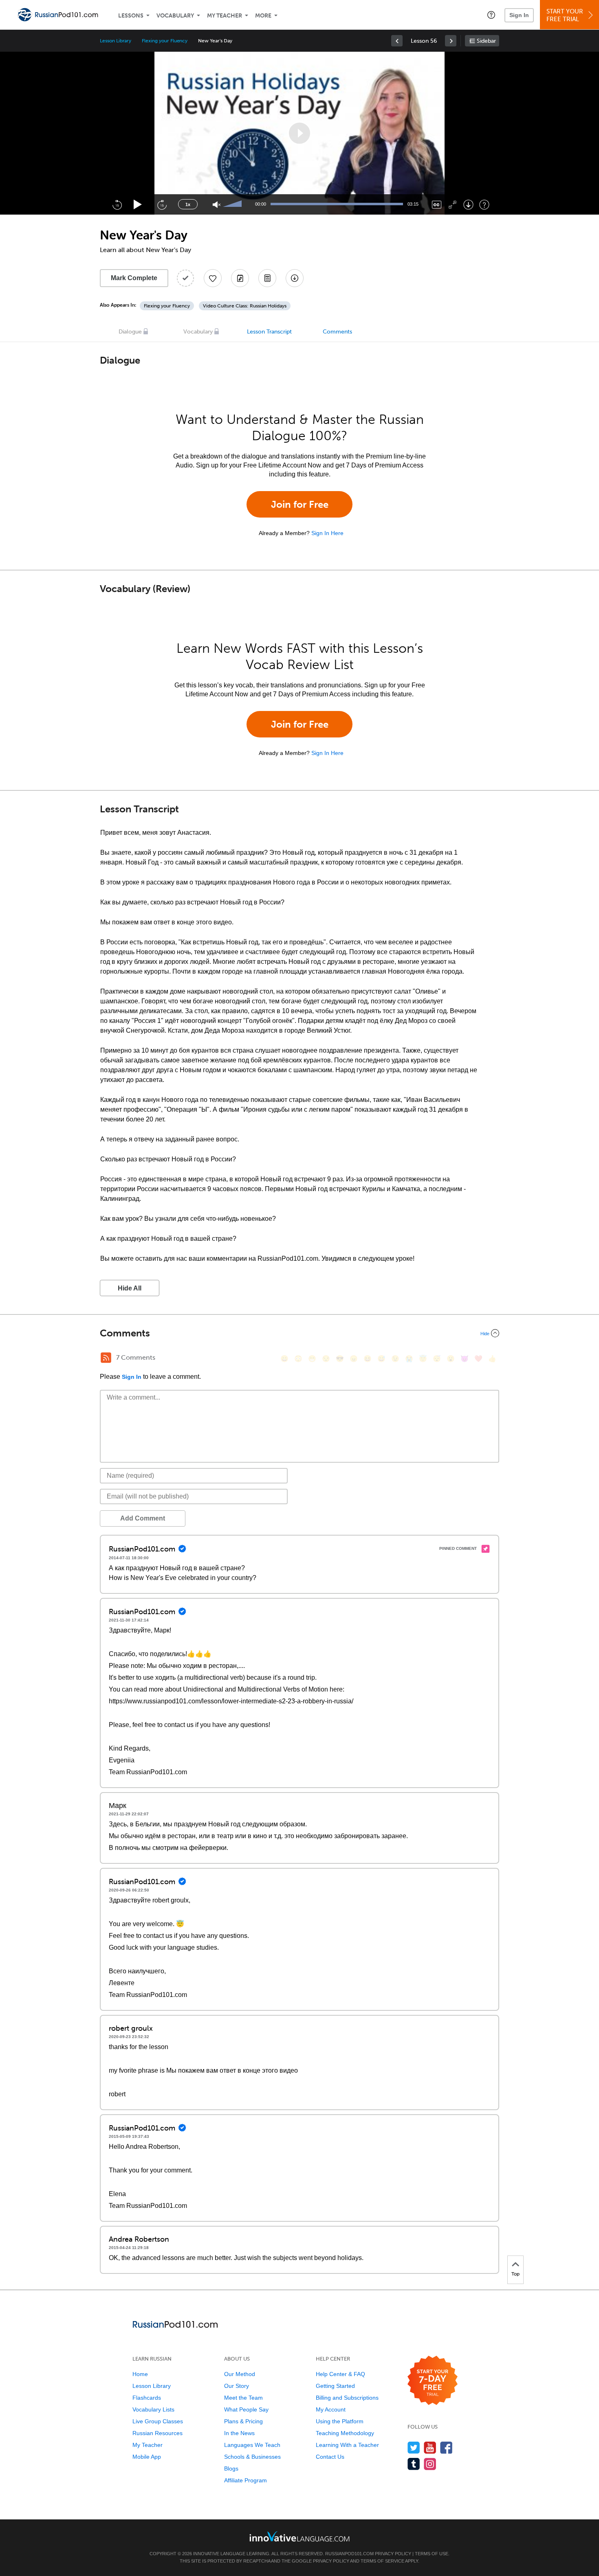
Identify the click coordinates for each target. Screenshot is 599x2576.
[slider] (233, 204)
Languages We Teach (252, 2445)
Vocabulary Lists (153, 2409)
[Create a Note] (240, 278)
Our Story (237, 2386)
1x (188, 204)
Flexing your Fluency (165, 41)
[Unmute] (217, 205)
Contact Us (330, 2457)
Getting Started (335, 2386)
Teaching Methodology (345, 2433)
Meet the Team (243, 2398)
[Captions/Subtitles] (437, 205)
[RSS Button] (106, 1358)
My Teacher (225, 16)
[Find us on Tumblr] (414, 2464)
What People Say (246, 2409)
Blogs (231, 2468)
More (263, 16)
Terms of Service (382, 2561)
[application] (299, 133)
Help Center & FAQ (340, 2374)
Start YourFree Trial (565, 15)
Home (140, 2374)
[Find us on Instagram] (430, 2464)
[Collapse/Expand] (299, 1333)
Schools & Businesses (252, 2457)
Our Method (240, 2374)
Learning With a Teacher (347, 2445)
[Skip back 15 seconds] (117, 204)
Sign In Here (327, 533)
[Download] (468, 205)
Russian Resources (157, 2433)
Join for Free (300, 504)
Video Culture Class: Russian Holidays (245, 306)
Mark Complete (134, 278)
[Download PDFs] (267, 278)
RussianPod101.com (349, 2554)
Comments (337, 332)
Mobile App (147, 2457)
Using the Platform (340, 2421)
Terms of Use (432, 2554)
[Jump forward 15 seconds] (162, 204)
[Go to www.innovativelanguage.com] (299, 2536)
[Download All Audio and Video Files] (295, 278)
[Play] (138, 205)
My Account (331, 2409)
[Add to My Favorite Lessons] (213, 278)
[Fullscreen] (453, 205)
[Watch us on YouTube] (430, 2448)
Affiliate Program (246, 2480)
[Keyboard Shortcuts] (484, 205)
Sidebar (486, 41)
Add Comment (143, 1518)
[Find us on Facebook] (446, 2448)
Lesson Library (116, 41)
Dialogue (130, 332)
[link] (397, 41)
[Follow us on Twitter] (414, 2448)
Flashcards (147, 2398)
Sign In (519, 15)
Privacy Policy (393, 2554)
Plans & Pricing (243, 2421)
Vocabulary (175, 16)
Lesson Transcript (269, 332)
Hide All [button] (130, 1288)
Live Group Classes (158, 2421)
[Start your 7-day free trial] (433, 2381)
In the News (239, 2433)
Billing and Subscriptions (347, 2398)
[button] (491, 15)
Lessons (131, 16)
